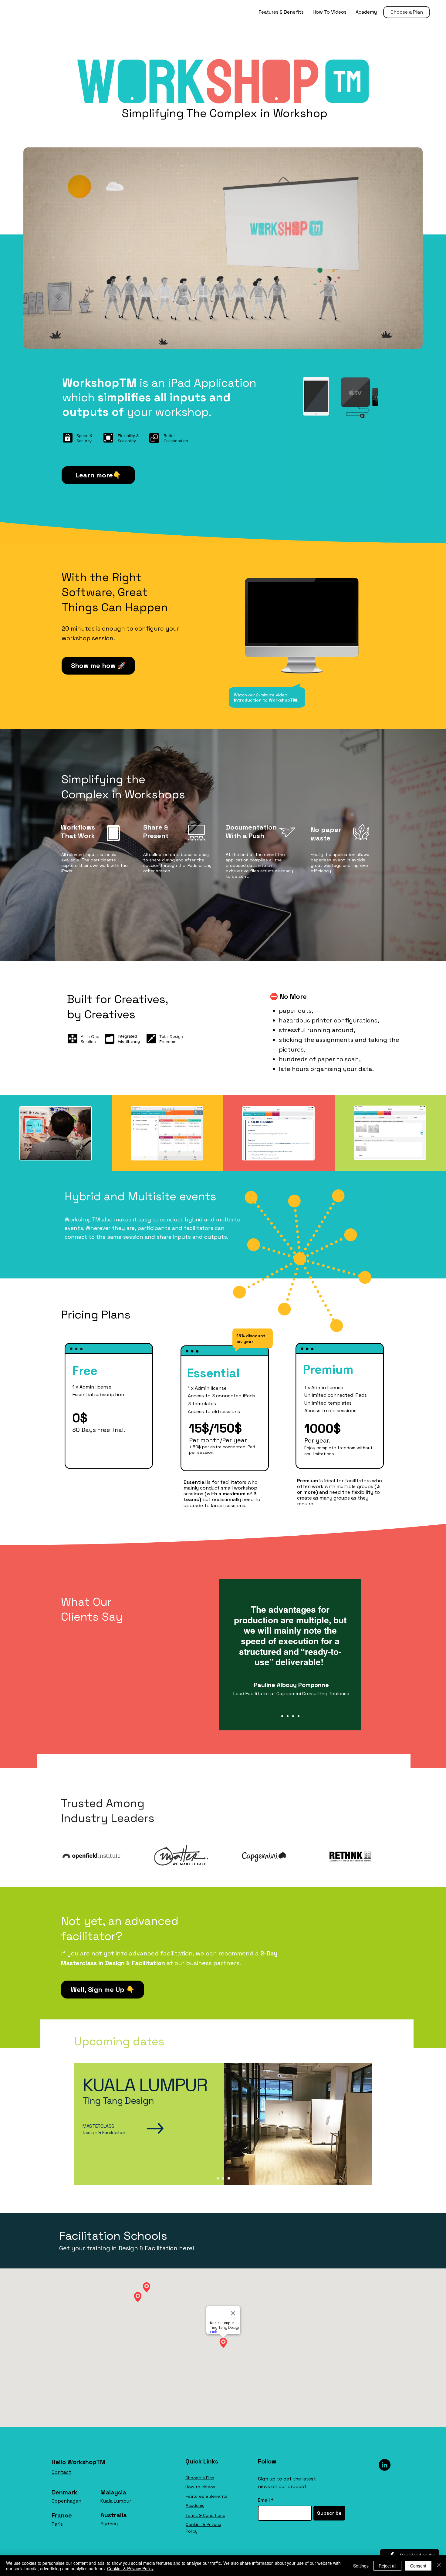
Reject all (387, 2566)
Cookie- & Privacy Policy (130, 2568)
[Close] (439, 2566)
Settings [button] (361, 2566)
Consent (418, 2566)
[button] (344, 1210)
